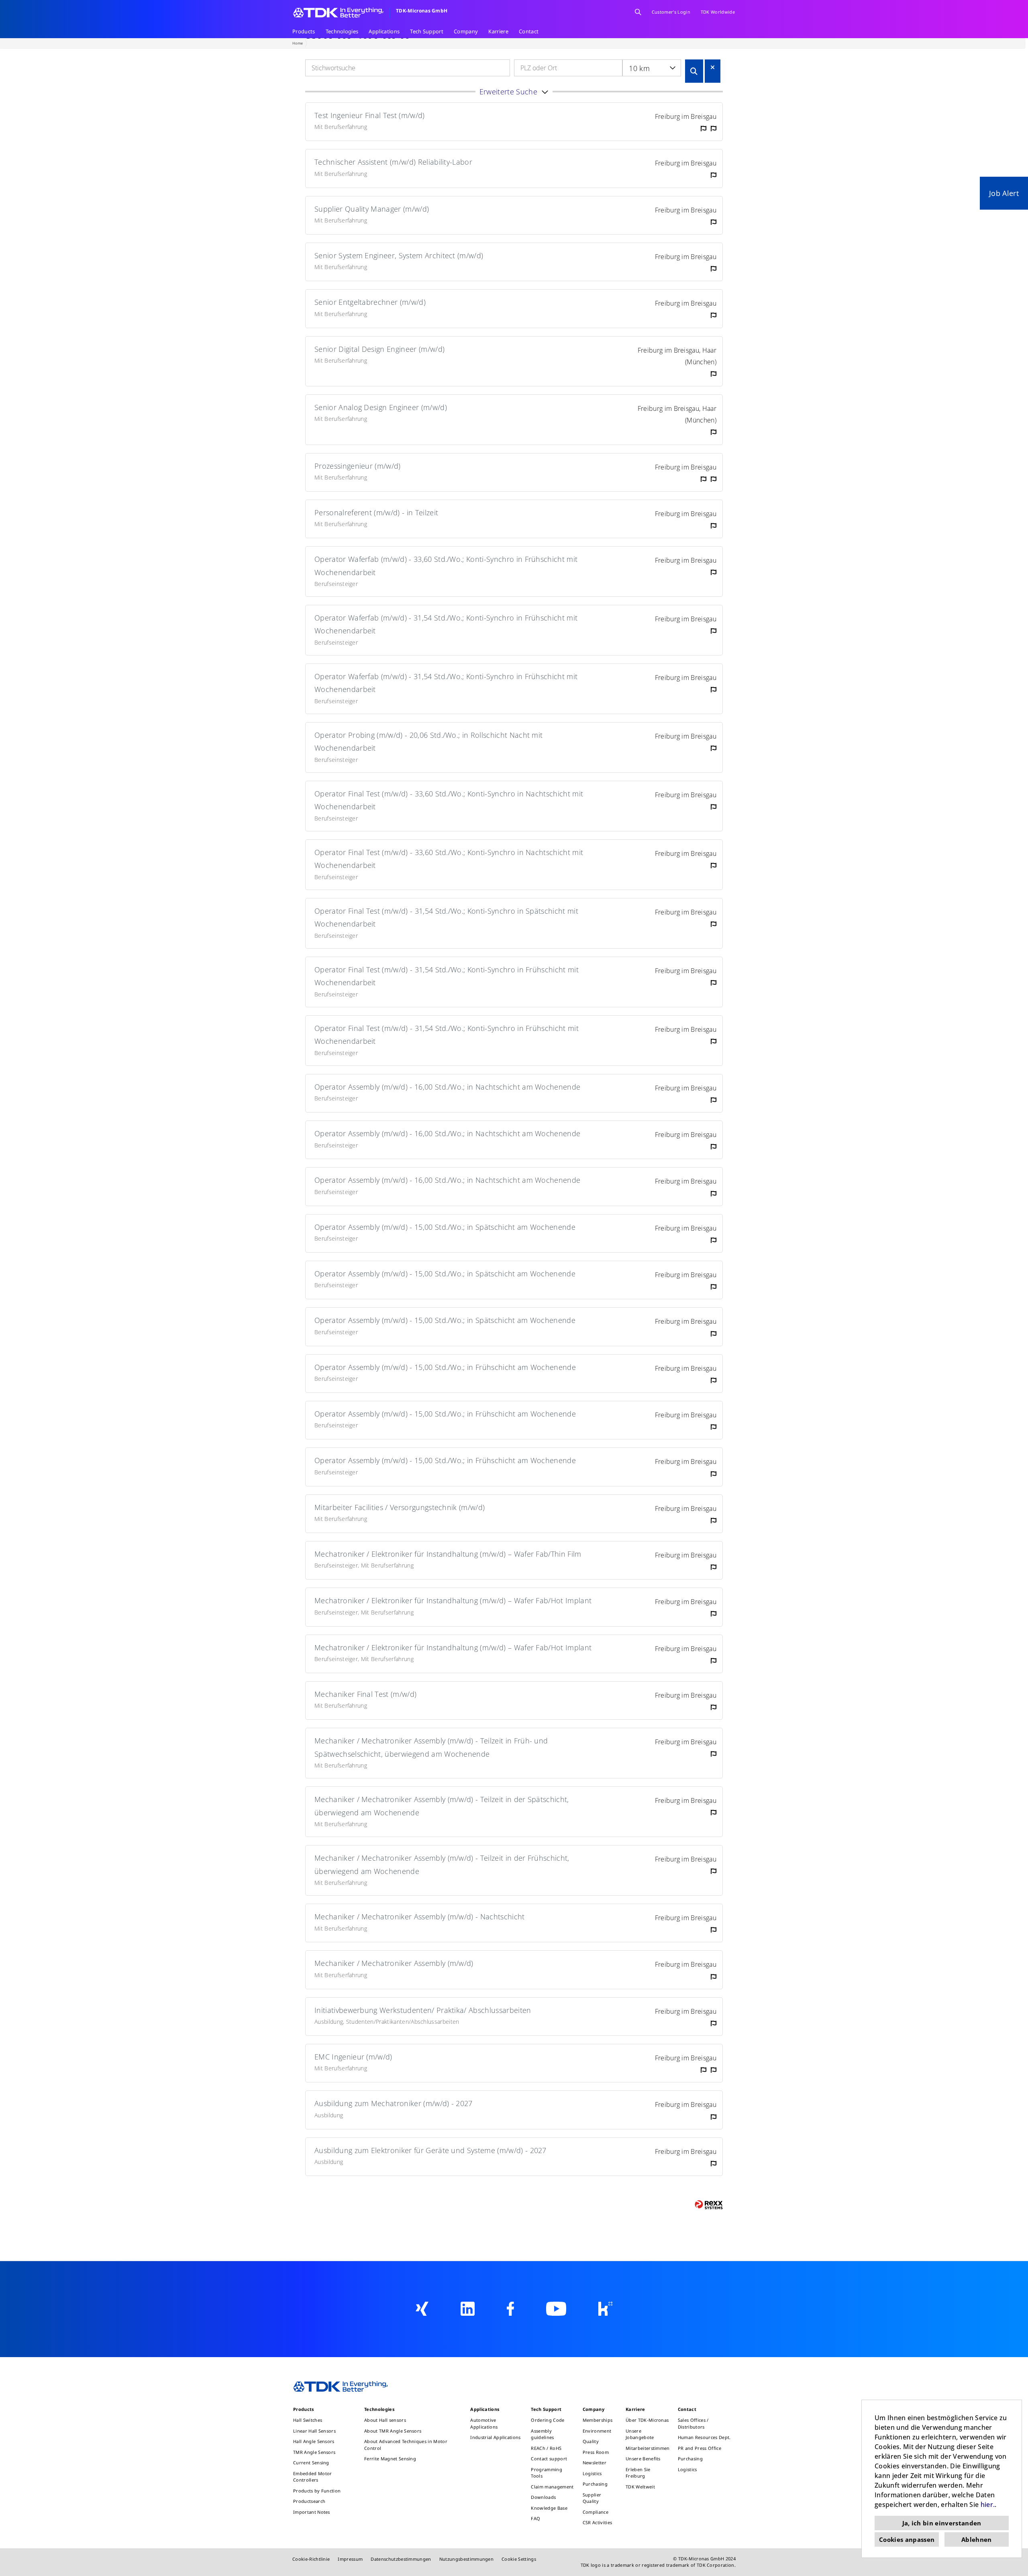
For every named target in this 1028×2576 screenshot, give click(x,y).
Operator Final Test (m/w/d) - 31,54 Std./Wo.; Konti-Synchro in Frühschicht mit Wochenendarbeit (447, 976)
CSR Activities (597, 2522)
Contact (529, 31)
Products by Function (317, 2491)
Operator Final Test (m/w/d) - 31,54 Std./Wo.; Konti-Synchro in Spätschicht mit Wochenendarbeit (446, 917)
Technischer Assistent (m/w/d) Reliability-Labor (393, 162)
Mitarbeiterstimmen (648, 2448)
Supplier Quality (592, 2498)
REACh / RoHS (546, 2448)
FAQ (535, 2518)
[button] (514, 92)
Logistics (592, 2473)
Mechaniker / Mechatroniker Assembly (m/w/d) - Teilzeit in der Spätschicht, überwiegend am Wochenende (442, 1806)
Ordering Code (548, 2420)
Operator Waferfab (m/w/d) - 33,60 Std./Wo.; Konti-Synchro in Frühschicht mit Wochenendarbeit (446, 565)
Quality (591, 2441)
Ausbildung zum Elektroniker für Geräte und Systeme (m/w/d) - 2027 (430, 2150)
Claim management (552, 2487)
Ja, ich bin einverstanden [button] (942, 2523)
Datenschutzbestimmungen (401, 2559)
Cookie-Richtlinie (311, 2559)
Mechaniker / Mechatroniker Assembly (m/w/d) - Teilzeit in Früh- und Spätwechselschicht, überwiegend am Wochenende (431, 1747)
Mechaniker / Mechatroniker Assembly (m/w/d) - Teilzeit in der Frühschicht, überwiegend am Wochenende (442, 1864)
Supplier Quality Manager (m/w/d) (372, 209)
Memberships (598, 2420)
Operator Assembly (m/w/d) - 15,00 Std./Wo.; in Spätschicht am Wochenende (445, 1227)
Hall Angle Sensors (314, 2441)
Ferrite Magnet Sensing (390, 2459)
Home (298, 43)
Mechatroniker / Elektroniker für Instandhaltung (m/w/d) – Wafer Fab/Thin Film (448, 1554)
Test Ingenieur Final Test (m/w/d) (370, 115)
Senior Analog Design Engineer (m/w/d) (381, 407)
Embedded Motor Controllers (312, 2477)
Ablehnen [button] (977, 2539)
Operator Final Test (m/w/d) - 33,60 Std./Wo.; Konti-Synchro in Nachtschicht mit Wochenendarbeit (449, 800)
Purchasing (595, 2484)
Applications (384, 31)
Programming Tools (547, 2473)
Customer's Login (671, 12)
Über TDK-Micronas (647, 2420)
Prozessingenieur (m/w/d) (358, 466)
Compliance (596, 2512)
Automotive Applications (484, 2423)
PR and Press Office (700, 2448)
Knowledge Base (549, 2508)
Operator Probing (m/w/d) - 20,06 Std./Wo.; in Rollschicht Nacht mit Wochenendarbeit (428, 741)
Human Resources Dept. (704, 2437)
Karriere (498, 31)
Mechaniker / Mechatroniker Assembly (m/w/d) (394, 1963)
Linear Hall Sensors (314, 2431)
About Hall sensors (385, 2420)
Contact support (549, 2459)
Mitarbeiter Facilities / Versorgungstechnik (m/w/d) (400, 1507)
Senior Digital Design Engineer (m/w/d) (379, 349)
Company (466, 31)
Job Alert (1004, 193)
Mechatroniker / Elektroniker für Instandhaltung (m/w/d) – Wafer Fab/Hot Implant (453, 1600)
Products (304, 31)
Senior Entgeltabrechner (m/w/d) (370, 302)
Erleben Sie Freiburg (638, 2473)
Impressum (350, 2559)
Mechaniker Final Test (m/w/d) (365, 1694)
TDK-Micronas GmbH (422, 11)
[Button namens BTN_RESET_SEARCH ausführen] (713, 67)
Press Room (596, 2452)
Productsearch (309, 2501)
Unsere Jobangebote (640, 2434)
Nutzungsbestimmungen (466, 2559)
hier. (988, 2505)
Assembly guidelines (542, 2434)
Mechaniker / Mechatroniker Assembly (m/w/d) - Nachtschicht (420, 1917)
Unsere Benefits (643, 2459)
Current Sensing (311, 2463)
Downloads (543, 2497)
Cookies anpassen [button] (907, 2539)
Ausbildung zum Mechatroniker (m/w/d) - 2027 (394, 2103)
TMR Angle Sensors (314, 2452)
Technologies (342, 31)
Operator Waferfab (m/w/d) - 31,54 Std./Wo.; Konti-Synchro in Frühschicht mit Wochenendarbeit (446, 624)
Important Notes (312, 2512)
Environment (597, 2431)
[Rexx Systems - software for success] (709, 2205)
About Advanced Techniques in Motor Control (406, 2445)
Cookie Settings (519, 2559)
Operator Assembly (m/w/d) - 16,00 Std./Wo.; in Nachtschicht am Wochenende (447, 1087)
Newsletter (595, 2463)
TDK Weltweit (640, 2487)
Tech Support (427, 31)
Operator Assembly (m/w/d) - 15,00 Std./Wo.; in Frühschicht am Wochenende (445, 1367)
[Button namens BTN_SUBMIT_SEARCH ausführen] (694, 71)
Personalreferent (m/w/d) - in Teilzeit (376, 512)
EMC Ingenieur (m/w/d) (353, 2057)
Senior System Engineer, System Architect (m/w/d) (399, 255)
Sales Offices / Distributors (693, 2423)
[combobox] (652, 68)
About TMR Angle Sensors (393, 2431)
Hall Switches (308, 2420)
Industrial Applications (495, 2437)
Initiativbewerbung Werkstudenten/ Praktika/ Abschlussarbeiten (423, 2010)
